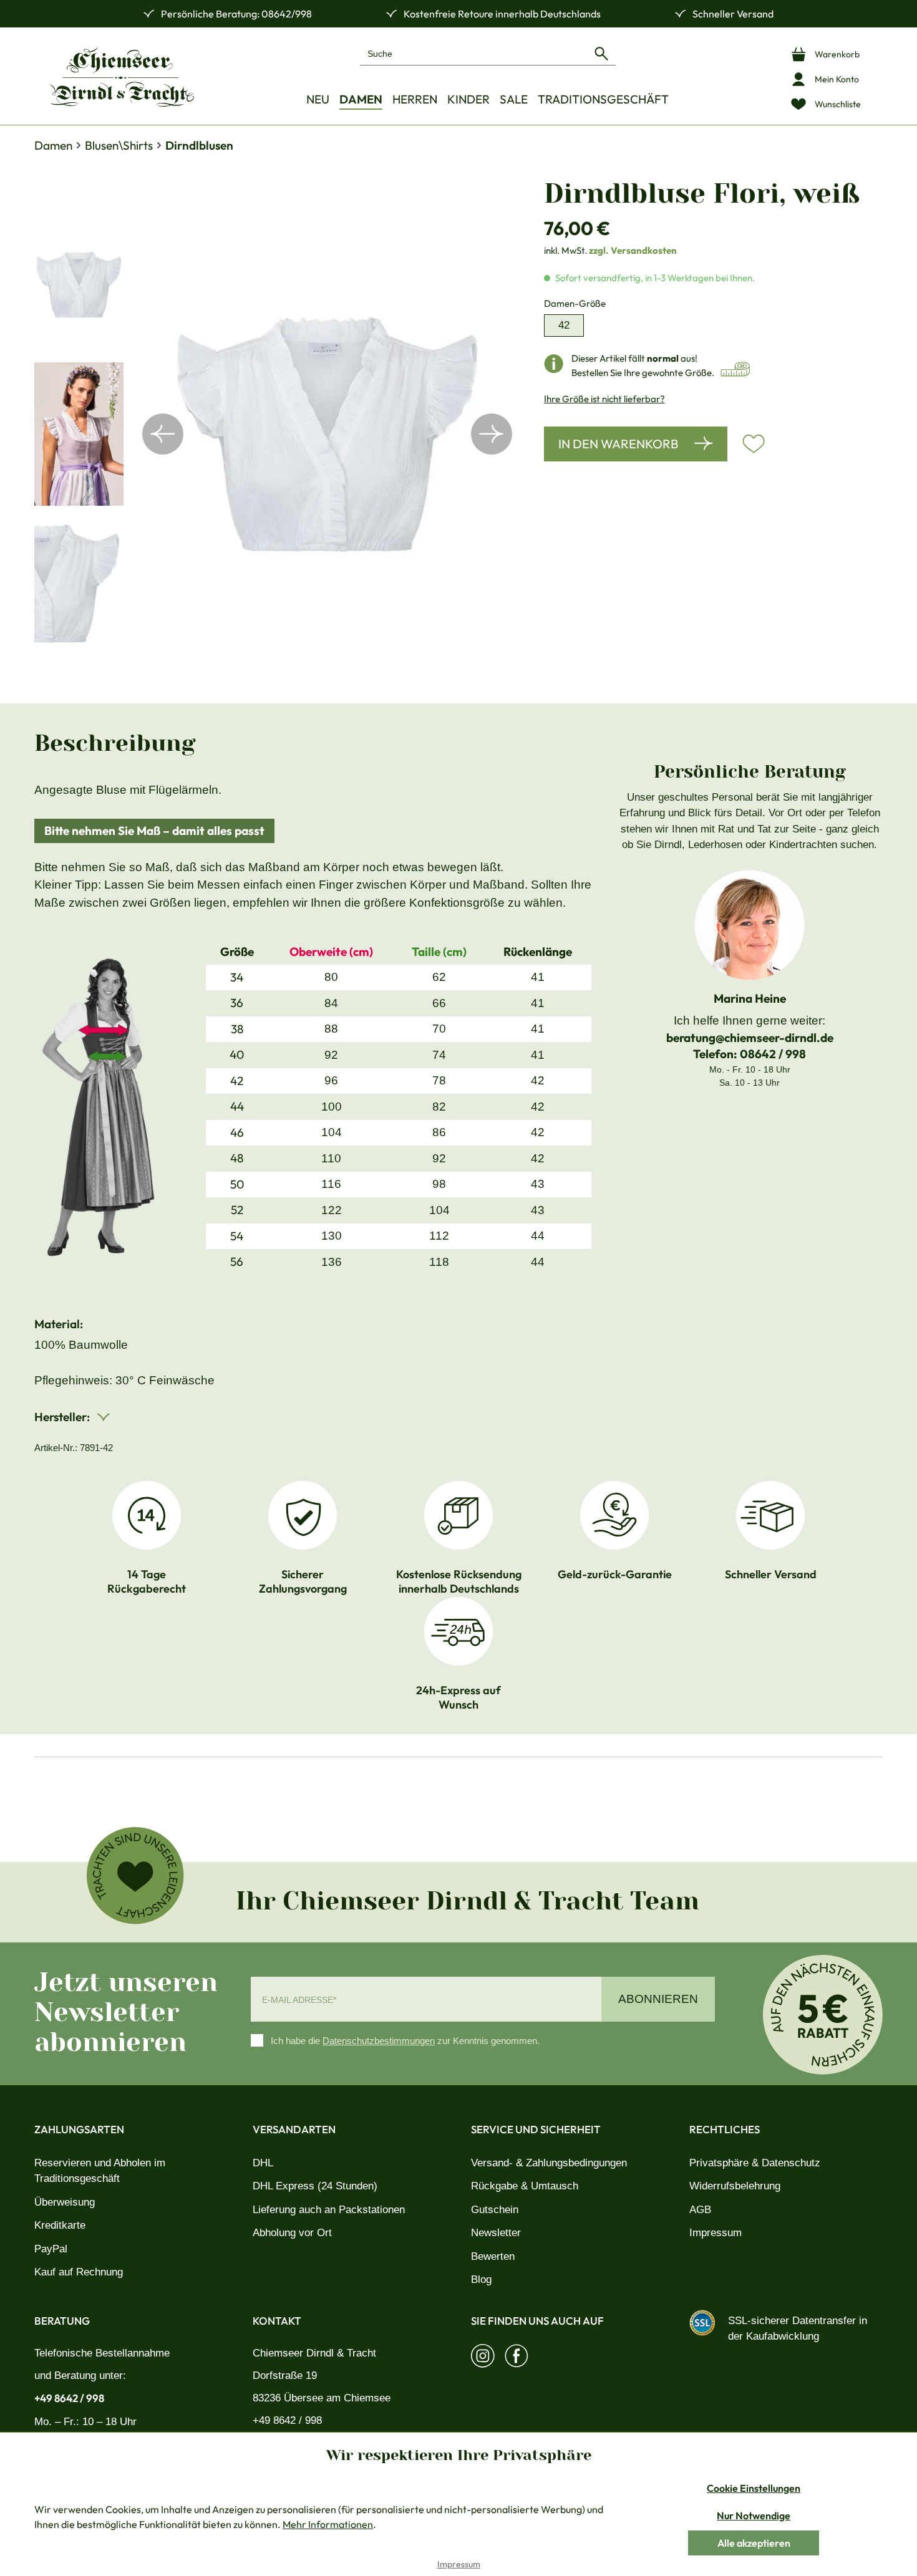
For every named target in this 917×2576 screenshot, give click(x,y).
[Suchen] (601, 53)
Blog (481, 2279)
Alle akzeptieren (754, 2543)
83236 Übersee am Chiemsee (322, 2398)
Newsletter (496, 2233)
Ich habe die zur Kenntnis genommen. (405, 2041)
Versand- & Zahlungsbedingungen (549, 2163)
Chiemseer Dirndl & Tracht (314, 2353)
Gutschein (495, 2210)
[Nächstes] (492, 434)
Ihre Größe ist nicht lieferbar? (604, 399)
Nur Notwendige (754, 2516)
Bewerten (493, 2256)
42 (564, 325)
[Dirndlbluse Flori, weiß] (327, 434)
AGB (700, 2210)
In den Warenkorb (618, 444)
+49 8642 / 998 (69, 2398)
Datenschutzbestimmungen (379, 2041)
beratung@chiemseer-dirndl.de (750, 1038)
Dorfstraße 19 (285, 2376)
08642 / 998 (773, 1054)
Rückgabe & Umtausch (525, 2186)
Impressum (716, 2233)
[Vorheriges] (163, 434)
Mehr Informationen (328, 2524)
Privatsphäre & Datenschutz (755, 2163)
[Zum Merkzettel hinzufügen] (754, 444)
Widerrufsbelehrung (735, 2186)
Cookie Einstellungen (754, 2488)
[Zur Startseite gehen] (121, 77)
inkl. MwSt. (610, 250)
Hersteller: (63, 1417)
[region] (277, 434)
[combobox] (474, 53)
